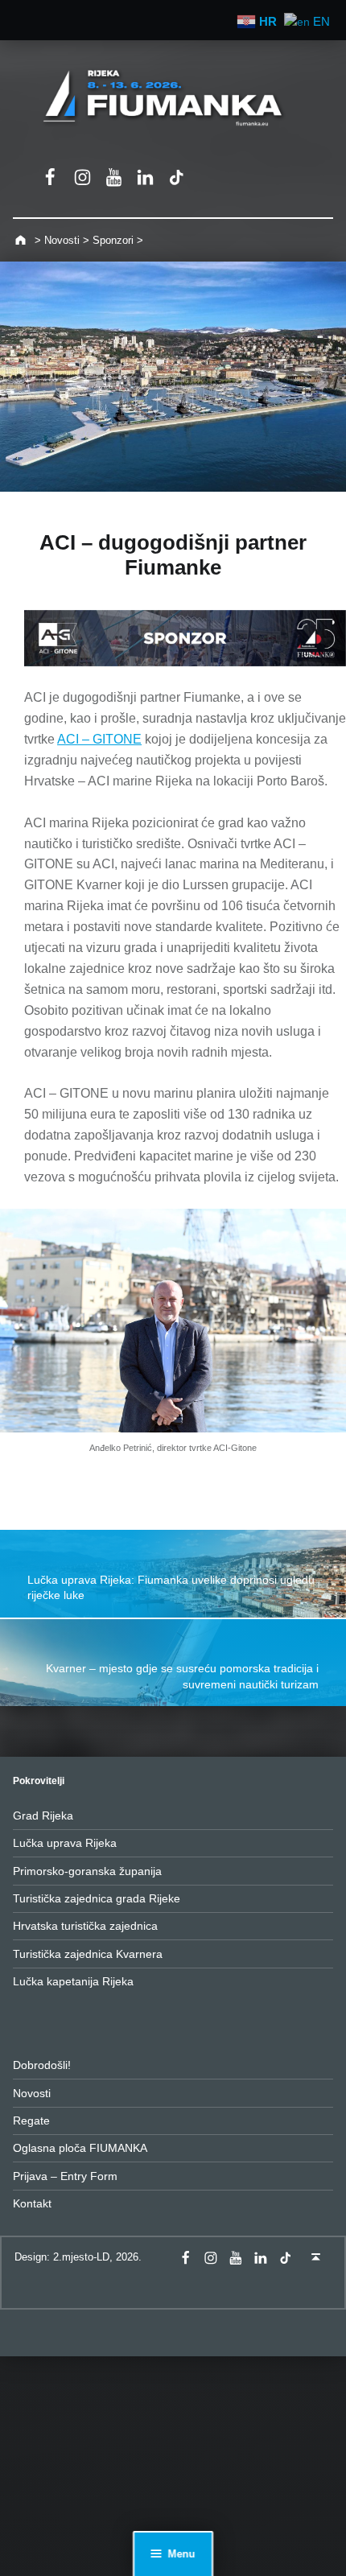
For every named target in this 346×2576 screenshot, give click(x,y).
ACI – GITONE (99, 739)
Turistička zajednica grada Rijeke (97, 1898)
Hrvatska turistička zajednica (85, 1926)
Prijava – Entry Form (65, 2176)
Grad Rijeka (43, 1816)
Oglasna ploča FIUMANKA (80, 2148)
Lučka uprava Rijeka (65, 1843)
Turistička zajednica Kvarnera (88, 1954)
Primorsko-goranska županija (87, 1871)
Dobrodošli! (42, 2065)
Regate (31, 2121)
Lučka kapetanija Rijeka (73, 1981)
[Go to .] (22, 240)
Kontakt (32, 2203)
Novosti (32, 2093)
